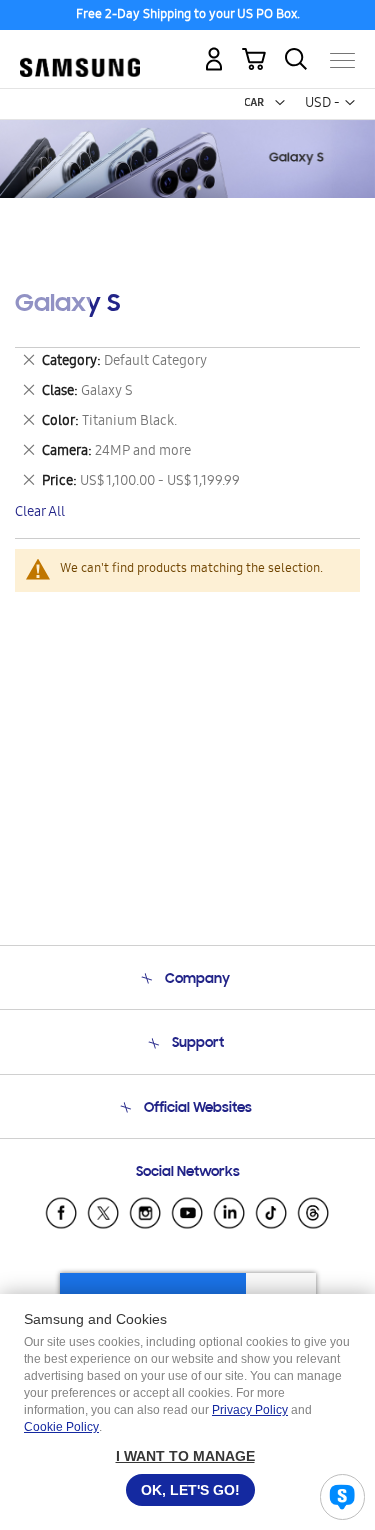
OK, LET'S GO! (190, 1490)
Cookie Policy (61, 1427)
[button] (280, 103)
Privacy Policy (250, 1410)
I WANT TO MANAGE (185, 1456)
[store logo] (80, 52)
